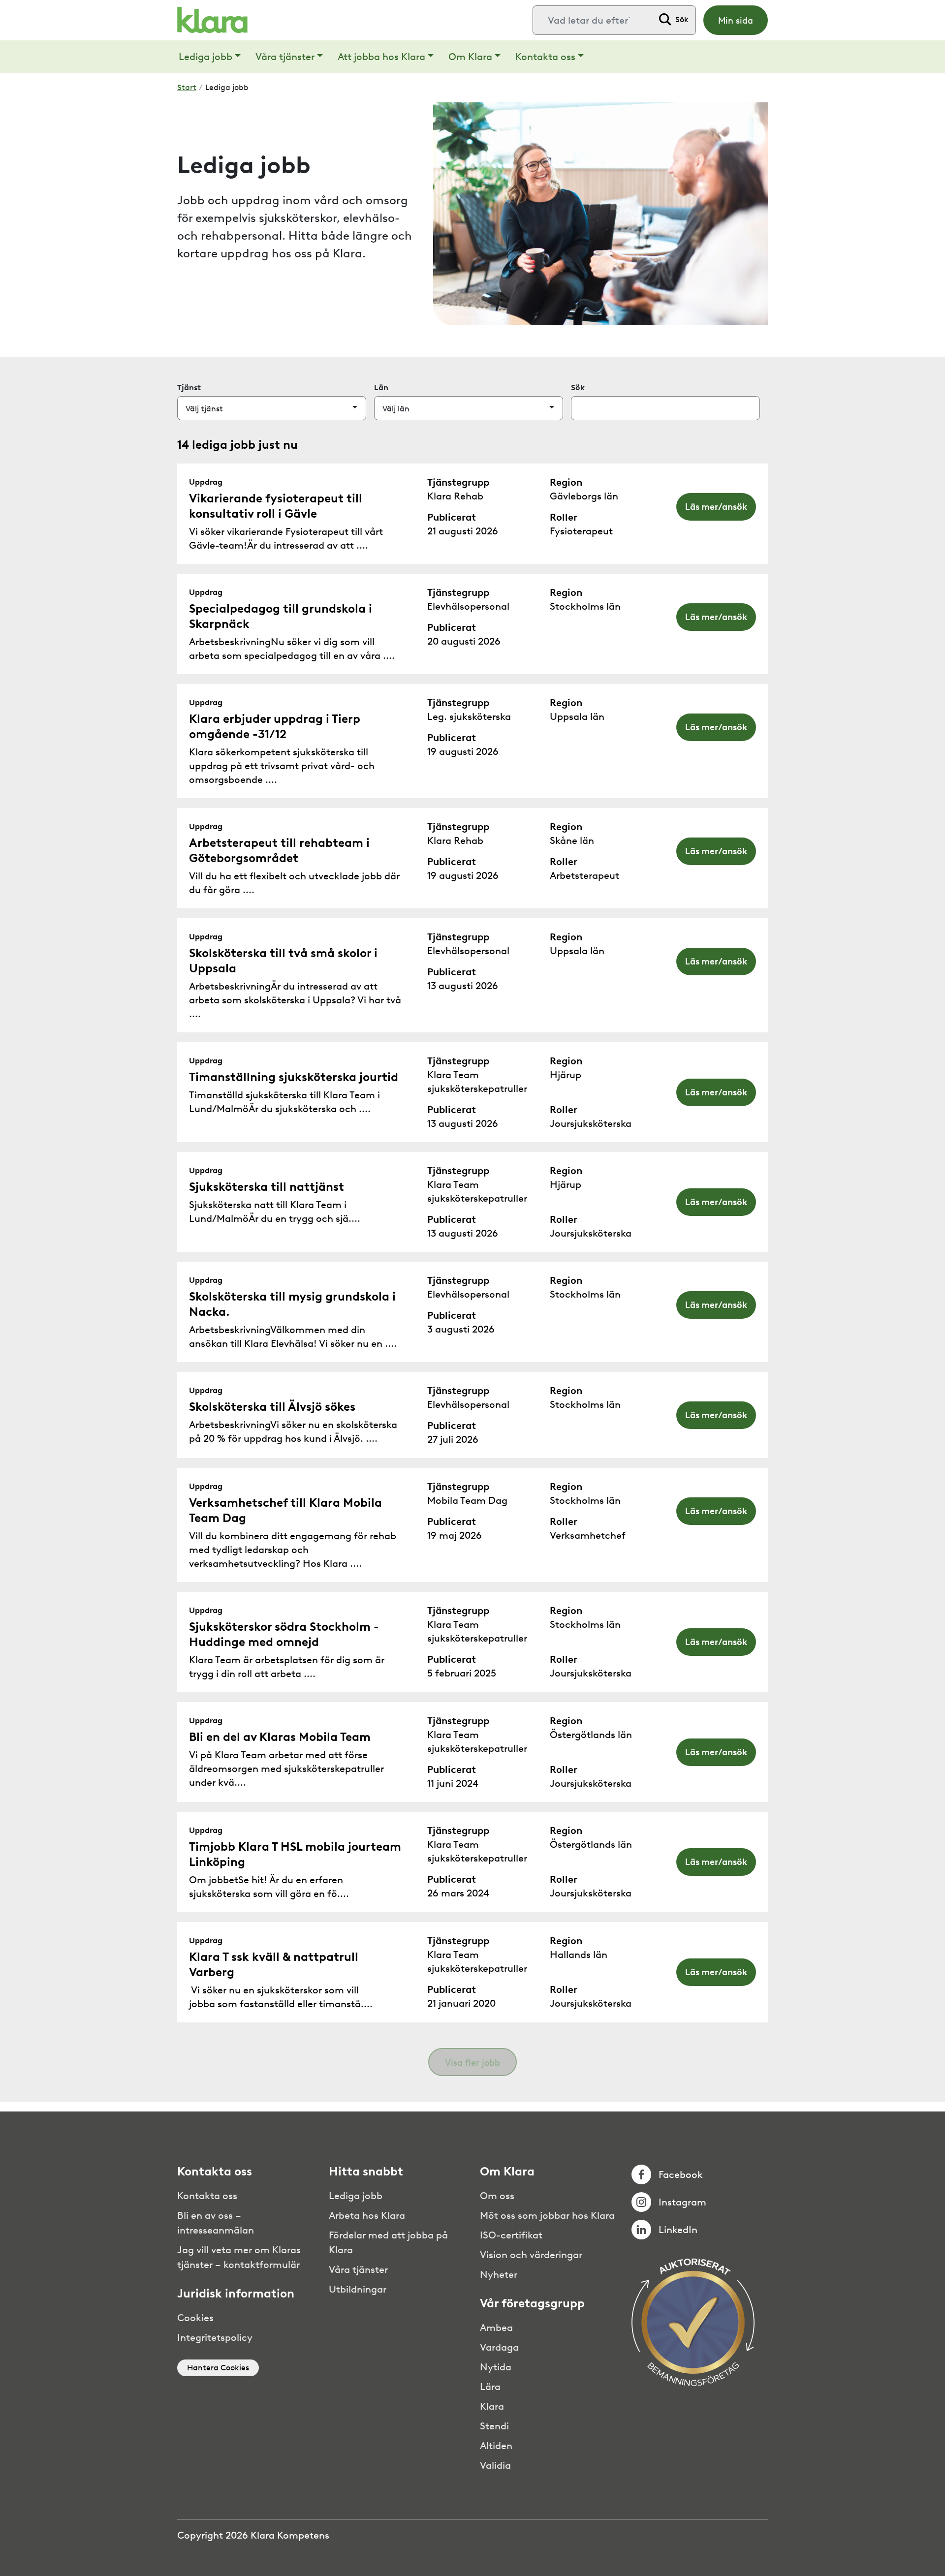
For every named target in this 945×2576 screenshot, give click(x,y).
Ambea (496, 2328)
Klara (492, 2406)
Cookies (195, 2318)
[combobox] (593, 20)
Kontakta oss (545, 57)
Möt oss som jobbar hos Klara (547, 2215)
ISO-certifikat (511, 2235)
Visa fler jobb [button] (472, 2063)
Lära (490, 2387)
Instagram (682, 2202)
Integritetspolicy (215, 2337)
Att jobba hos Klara (381, 57)
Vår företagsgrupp (532, 2303)
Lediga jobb (205, 57)
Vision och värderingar (531, 2255)
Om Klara (470, 57)
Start (187, 87)
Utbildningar (358, 2289)
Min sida (736, 21)
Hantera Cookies (218, 2368)
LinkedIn (678, 2230)
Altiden (496, 2446)
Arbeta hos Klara (367, 2215)
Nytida (496, 2367)
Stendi (494, 2426)
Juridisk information (236, 2294)
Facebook (681, 2174)
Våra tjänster (285, 57)
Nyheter (499, 2274)
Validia (495, 2465)
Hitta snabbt (366, 2172)
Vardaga (499, 2347)
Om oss (497, 2196)
